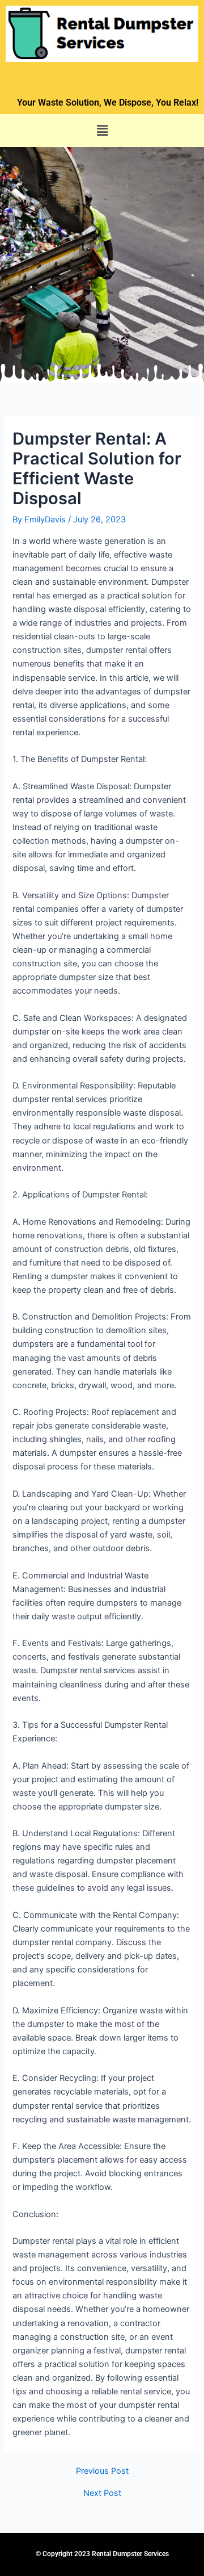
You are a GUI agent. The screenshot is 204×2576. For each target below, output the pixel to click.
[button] (102, 130)
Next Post (102, 2493)
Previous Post (102, 2471)
